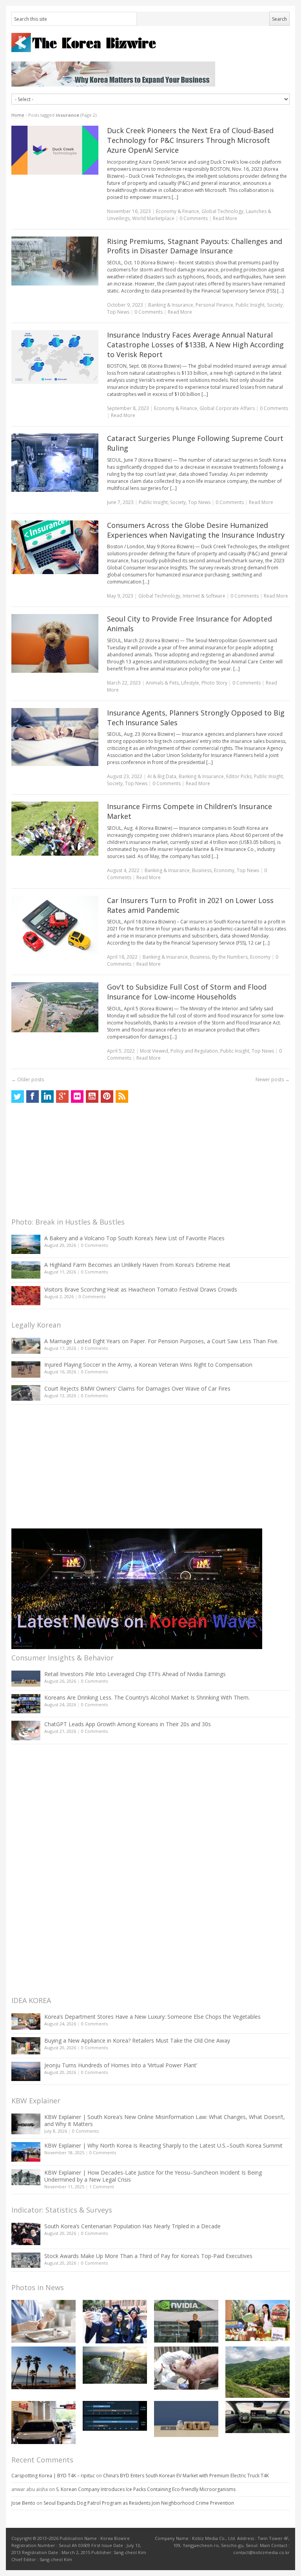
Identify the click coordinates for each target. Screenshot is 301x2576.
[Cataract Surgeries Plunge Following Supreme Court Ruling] (55, 462)
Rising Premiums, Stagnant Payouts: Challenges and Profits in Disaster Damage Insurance (195, 246)
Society (275, 305)
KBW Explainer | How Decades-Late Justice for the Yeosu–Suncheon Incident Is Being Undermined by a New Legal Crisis (153, 2176)
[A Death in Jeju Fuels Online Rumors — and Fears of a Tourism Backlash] (44, 2368)
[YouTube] (92, 1097)
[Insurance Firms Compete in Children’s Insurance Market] (55, 829)
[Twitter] (18, 1097)
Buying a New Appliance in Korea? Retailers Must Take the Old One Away (137, 2040)
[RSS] (122, 1097)
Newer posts (273, 1079)
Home (18, 115)
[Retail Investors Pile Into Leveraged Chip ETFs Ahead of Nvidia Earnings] (26, 1679)
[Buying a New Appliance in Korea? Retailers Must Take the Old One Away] (26, 2046)
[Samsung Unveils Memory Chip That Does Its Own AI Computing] (115, 2416)
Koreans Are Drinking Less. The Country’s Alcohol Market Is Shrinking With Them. (147, 1697)
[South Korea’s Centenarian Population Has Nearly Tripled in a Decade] (26, 2234)
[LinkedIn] (47, 1097)
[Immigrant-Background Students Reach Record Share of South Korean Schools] (115, 2322)
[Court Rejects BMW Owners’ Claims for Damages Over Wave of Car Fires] (26, 1393)
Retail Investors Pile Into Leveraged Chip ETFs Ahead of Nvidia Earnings (135, 1674)
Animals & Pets (162, 683)
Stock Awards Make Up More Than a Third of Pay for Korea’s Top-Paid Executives (148, 2256)
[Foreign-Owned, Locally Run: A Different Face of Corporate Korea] (257, 2321)
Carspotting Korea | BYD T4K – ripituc (53, 2476)
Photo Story (214, 683)
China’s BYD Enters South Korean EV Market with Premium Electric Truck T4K (186, 2476)
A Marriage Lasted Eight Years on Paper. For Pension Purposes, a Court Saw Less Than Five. (161, 1341)
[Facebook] (33, 1097)
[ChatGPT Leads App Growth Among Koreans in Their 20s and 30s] (26, 1730)
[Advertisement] (70, 1162)
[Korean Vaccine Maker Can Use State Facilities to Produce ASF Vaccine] (44, 2321)
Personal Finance (214, 305)
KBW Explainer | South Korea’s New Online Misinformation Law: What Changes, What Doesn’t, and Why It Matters (165, 2120)
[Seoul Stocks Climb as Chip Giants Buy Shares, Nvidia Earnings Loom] (186, 2321)
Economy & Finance (178, 211)
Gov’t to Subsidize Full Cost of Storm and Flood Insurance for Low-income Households (187, 992)
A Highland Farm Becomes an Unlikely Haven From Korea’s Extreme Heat (137, 1265)
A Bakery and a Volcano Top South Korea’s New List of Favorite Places (134, 1238)
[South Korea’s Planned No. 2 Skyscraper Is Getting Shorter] (115, 2365)
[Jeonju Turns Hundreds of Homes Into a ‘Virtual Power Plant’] (26, 2071)
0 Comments (94, 1245)
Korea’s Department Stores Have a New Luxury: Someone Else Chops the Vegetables (152, 2017)
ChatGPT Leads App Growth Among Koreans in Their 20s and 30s (128, 1724)
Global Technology (222, 211)
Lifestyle (190, 683)
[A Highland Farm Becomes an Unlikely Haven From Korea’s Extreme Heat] (26, 1270)
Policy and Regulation (194, 1051)
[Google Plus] (62, 1097)
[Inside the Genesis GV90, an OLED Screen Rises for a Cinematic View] (257, 2417)
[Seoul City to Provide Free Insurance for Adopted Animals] (55, 643)
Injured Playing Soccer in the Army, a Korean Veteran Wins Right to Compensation (148, 1365)
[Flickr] (77, 1097)
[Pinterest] (107, 1097)
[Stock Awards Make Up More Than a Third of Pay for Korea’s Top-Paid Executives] (26, 2260)
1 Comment (102, 2187)
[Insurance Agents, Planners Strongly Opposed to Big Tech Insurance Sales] (55, 737)
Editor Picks (239, 776)
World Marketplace (153, 218)
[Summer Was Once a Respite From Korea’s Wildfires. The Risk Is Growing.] (257, 2372)
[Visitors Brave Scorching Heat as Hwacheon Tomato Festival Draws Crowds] (26, 1295)
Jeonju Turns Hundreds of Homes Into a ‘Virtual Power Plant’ (121, 2065)
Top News (118, 312)
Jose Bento (23, 2503)
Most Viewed (154, 1051)
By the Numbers (230, 957)
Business (202, 870)
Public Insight (250, 305)
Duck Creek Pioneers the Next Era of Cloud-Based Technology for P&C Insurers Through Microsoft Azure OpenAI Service (190, 140)
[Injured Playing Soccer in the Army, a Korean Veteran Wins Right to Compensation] (26, 1369)
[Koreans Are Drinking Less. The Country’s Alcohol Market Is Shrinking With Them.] (26, 1704)
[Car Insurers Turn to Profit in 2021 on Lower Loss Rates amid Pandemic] (55, 925)
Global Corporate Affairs (227, 408)
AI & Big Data (162, 776)
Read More (225, 218)
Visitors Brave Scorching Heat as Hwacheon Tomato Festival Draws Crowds (141, 1289)
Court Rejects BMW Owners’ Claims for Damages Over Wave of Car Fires (137, 1388)
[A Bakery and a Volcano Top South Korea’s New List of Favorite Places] (26, 1244)
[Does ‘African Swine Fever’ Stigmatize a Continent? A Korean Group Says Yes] (186, 2368)
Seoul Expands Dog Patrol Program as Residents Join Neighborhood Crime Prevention (139, 2503)
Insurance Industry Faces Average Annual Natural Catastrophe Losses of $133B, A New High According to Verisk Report (195, 345)
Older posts (28, 1079)
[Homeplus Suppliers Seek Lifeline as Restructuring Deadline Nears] (44, 2422)
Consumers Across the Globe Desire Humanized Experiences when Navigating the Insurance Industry (196, 530)
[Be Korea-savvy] (150, 42)
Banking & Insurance (171, 305)
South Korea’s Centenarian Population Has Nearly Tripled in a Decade (132, 2226)
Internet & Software (204, 596)
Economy (224, 870)
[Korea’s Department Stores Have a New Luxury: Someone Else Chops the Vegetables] (26, 2022)
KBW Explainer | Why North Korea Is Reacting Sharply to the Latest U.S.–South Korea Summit (163, 2145)
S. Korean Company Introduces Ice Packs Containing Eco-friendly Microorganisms (146, 2489)
